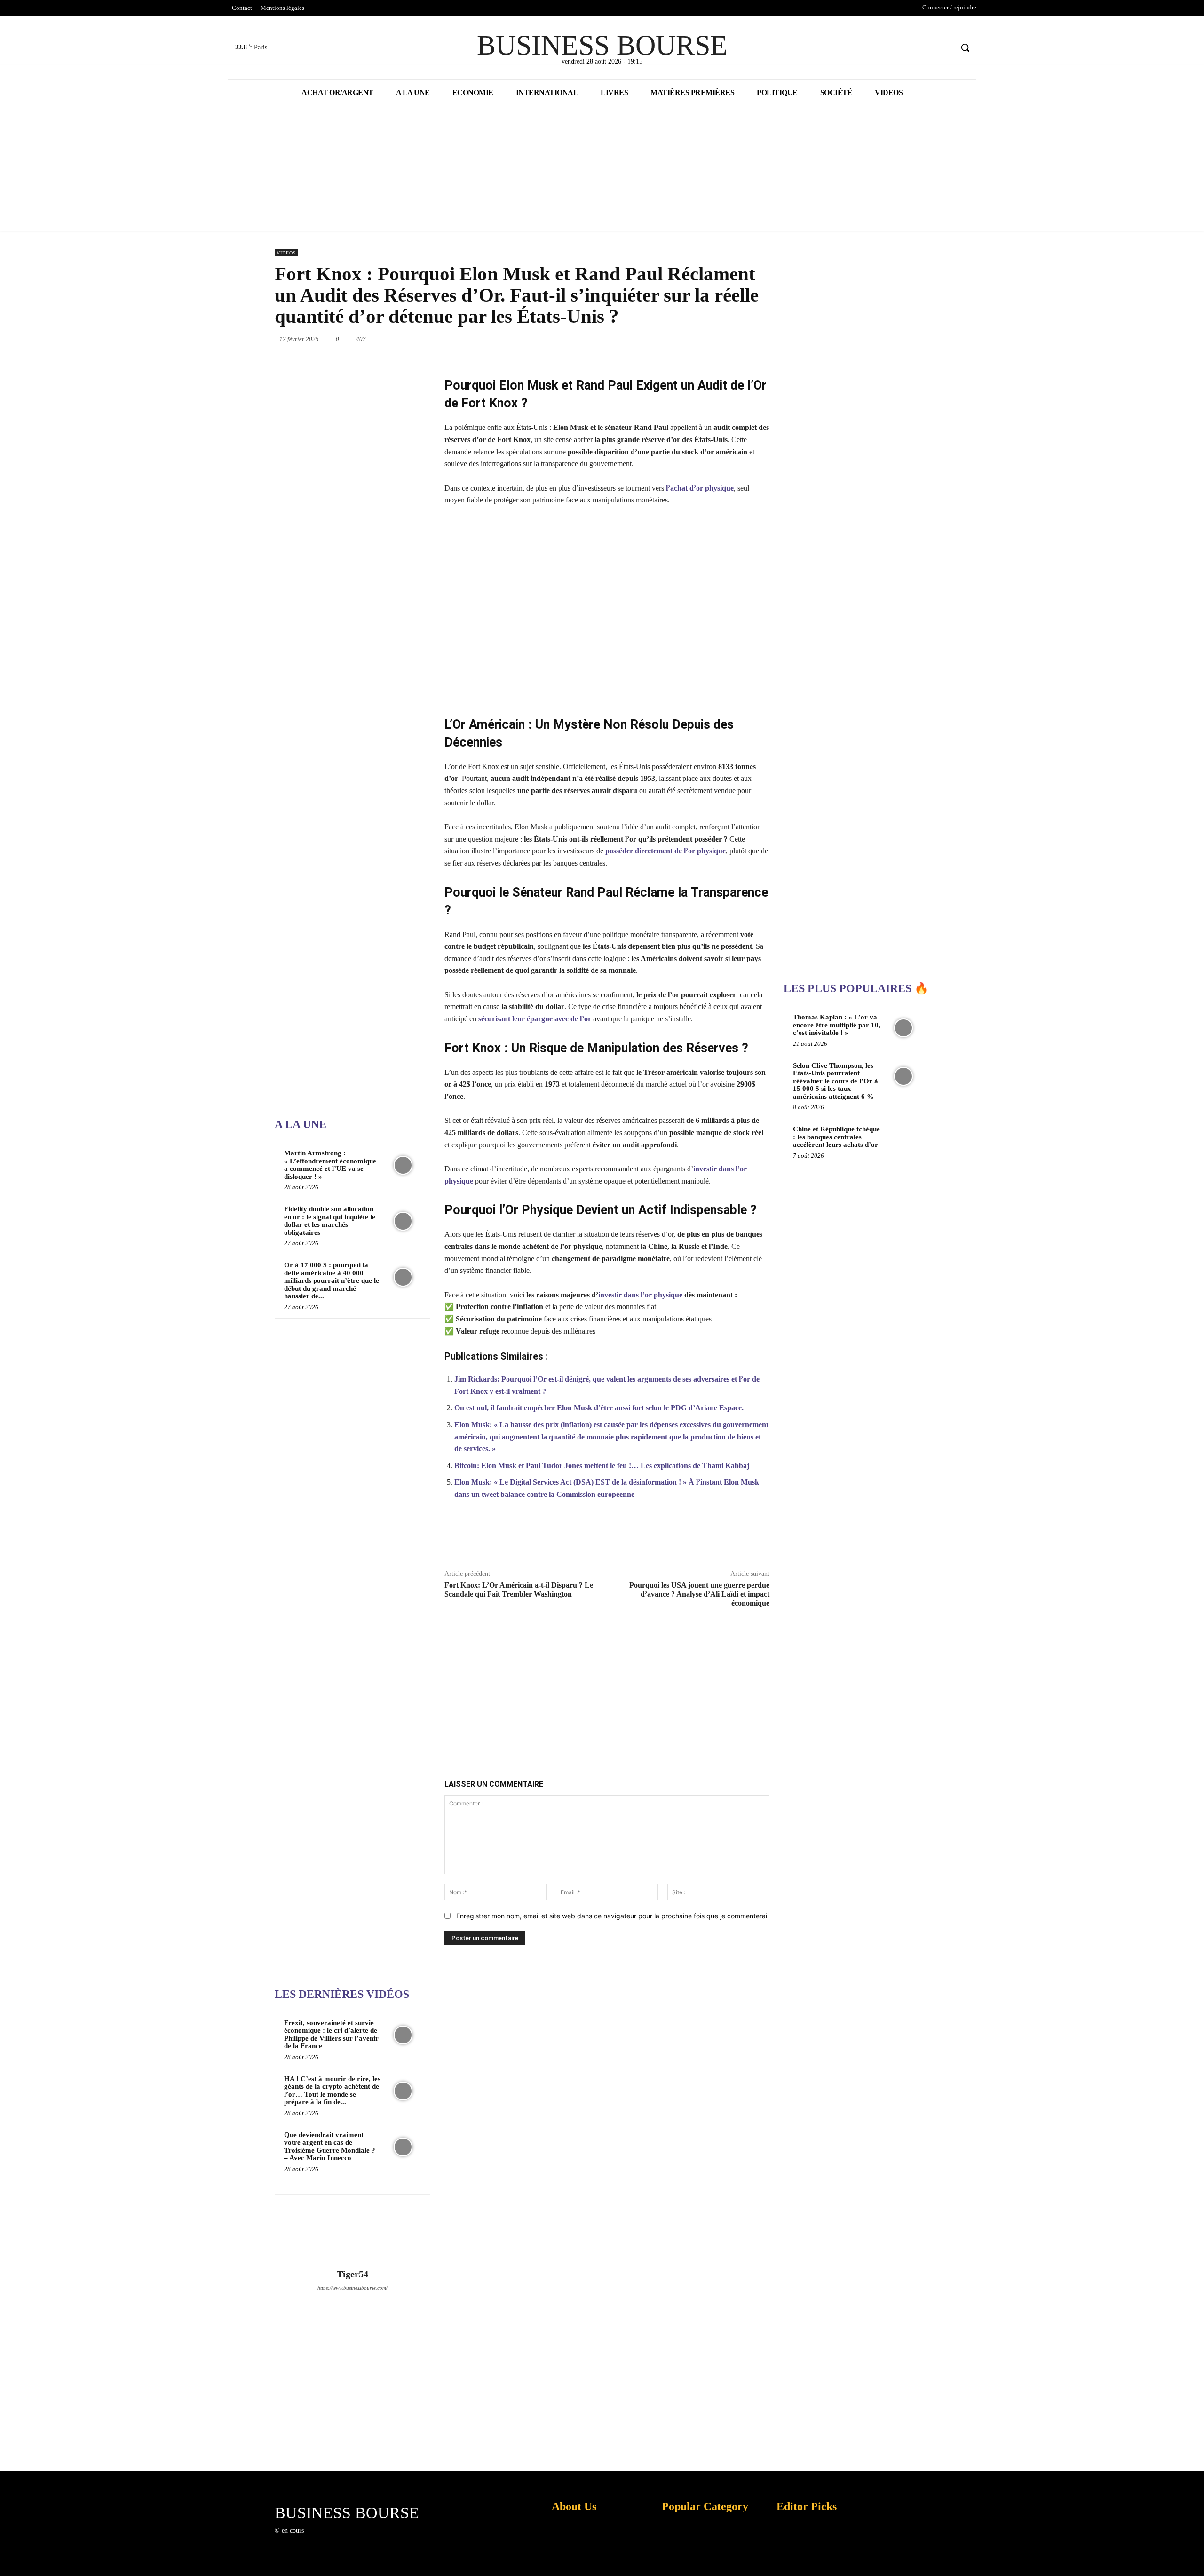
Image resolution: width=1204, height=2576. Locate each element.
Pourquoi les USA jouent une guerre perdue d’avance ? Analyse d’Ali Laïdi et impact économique (699, 1594)
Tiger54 (352, 2274)
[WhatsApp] (661, 339)
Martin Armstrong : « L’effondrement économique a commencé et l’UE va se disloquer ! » (330, 1165)
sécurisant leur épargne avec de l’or (535, 1019)
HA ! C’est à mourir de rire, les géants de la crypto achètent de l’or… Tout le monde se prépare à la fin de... (332, 2091)
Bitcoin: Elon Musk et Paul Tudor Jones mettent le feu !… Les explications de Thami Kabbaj (602, 1466)
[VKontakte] (360, 2539)
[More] (757, 1539)
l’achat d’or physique (700, 488)
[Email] (726, 339)
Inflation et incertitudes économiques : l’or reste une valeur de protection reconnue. (572, 2562)
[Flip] (769, 339)
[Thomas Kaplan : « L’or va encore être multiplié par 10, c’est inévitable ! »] (903, 1028)
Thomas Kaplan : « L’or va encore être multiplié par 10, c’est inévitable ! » (837, 1025)
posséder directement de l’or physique (665, 851)
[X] (928, 48)
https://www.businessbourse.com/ (352, 2288)
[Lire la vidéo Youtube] (607, 610)
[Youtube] (945, 48)
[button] (965, 48)
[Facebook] (910, 48)
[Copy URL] (713, 1539)
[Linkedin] (683, 339)
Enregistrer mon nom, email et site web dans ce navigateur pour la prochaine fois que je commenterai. (613, 1916)
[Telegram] (748, 339)
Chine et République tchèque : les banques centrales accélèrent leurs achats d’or (836, 1137)
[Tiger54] (352, 2233)
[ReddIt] (705, 339)
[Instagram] (326, 2539)
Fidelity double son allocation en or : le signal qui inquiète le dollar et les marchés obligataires (330, 1221)
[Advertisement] (345, 811)
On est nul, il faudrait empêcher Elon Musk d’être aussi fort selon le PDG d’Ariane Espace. (599, 1408)
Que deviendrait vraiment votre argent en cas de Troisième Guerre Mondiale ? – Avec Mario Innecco (330, 2147)
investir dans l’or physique (640, 1295)
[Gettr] (735, 1539)
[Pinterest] (640, 339)
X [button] (1195, 2557)
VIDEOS (286, 253)
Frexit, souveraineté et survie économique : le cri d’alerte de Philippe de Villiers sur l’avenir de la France (331, 2035)
